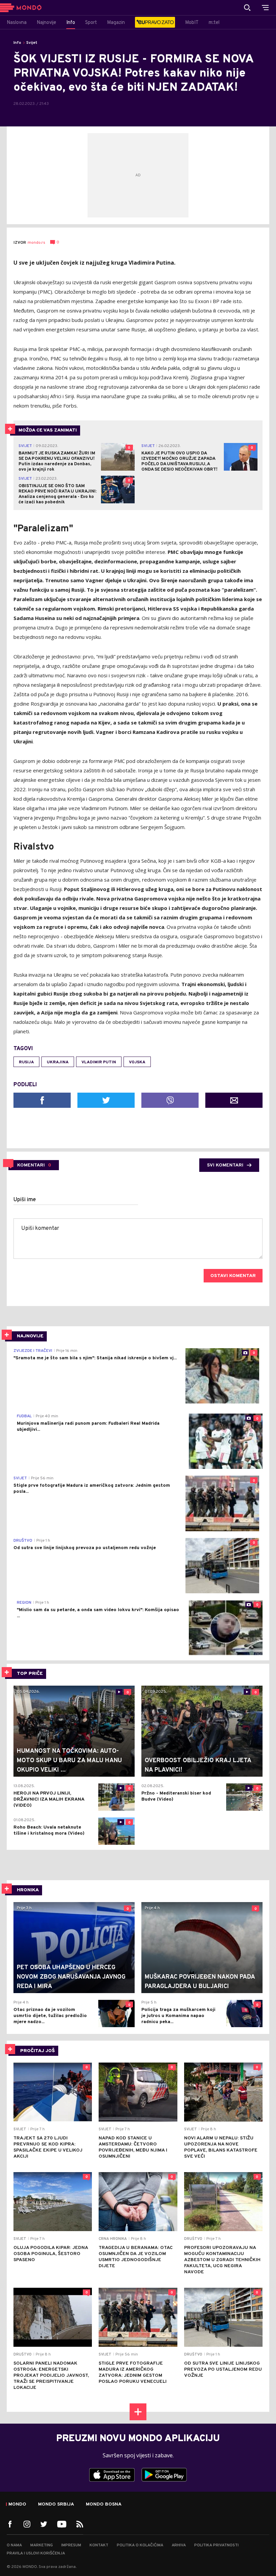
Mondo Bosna (104, 2505)
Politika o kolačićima (140, 2545)
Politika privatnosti (216, 2545)
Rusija (26, 1062)
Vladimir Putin (99, 1062)
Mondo (17, 2505)
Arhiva (179, 2545)
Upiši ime (25, 1200)
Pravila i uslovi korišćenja (36, 2553)
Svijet (32, 43)
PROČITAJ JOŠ (38, 2051)
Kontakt (99, 2545)
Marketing (42, 2545)
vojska (137, 1062)
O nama (14, 2545)
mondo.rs (36, 243)
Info (17, 43)
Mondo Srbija (56, 2505)
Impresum (71, 2545)
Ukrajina (58, 1062)
